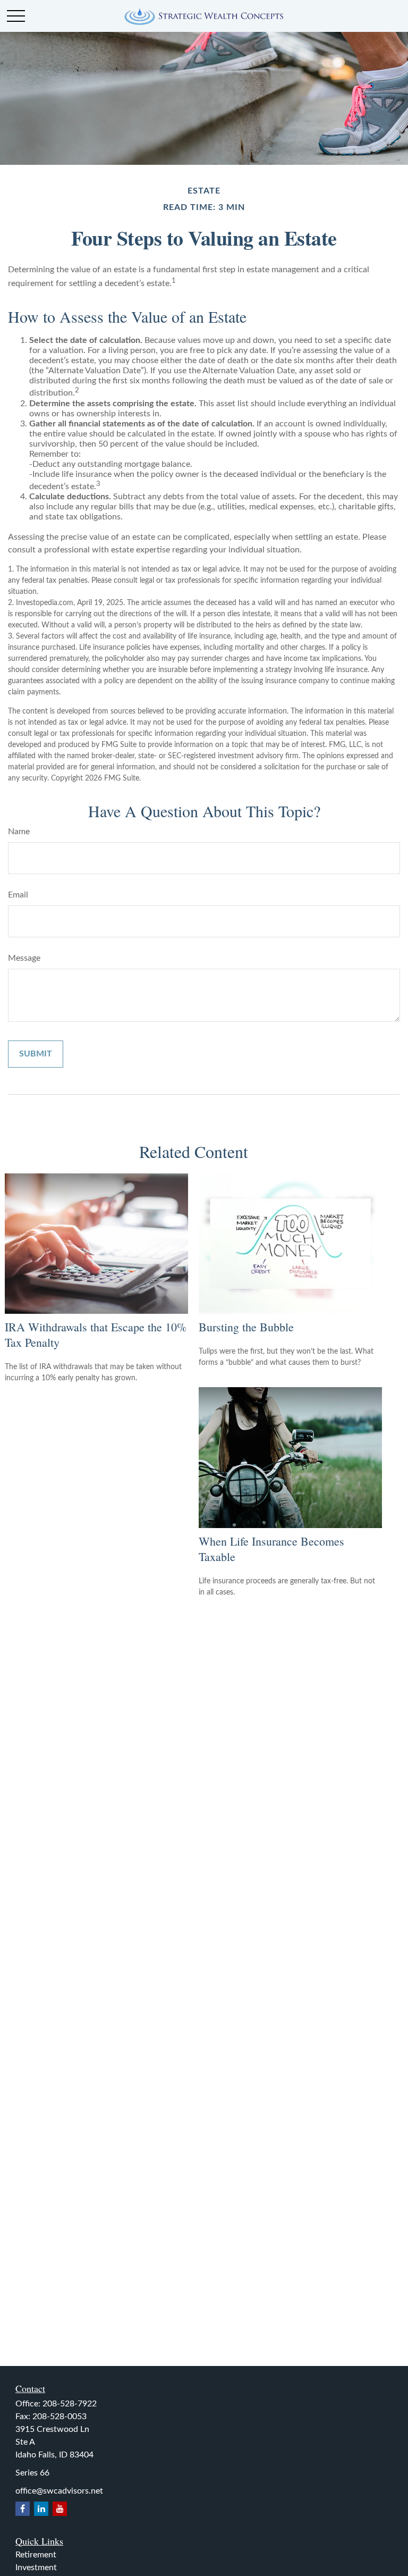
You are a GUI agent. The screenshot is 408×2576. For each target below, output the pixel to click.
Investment (36, 2567)
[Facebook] (23, 2509)
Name (19, 832)
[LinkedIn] (41, 2509)
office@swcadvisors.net (59, 2491)
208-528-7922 (70, 2404)
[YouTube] (60, 2509)
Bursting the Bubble (246, 1327)
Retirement (36, 2555)
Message (24, 958)
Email (18, 895)
